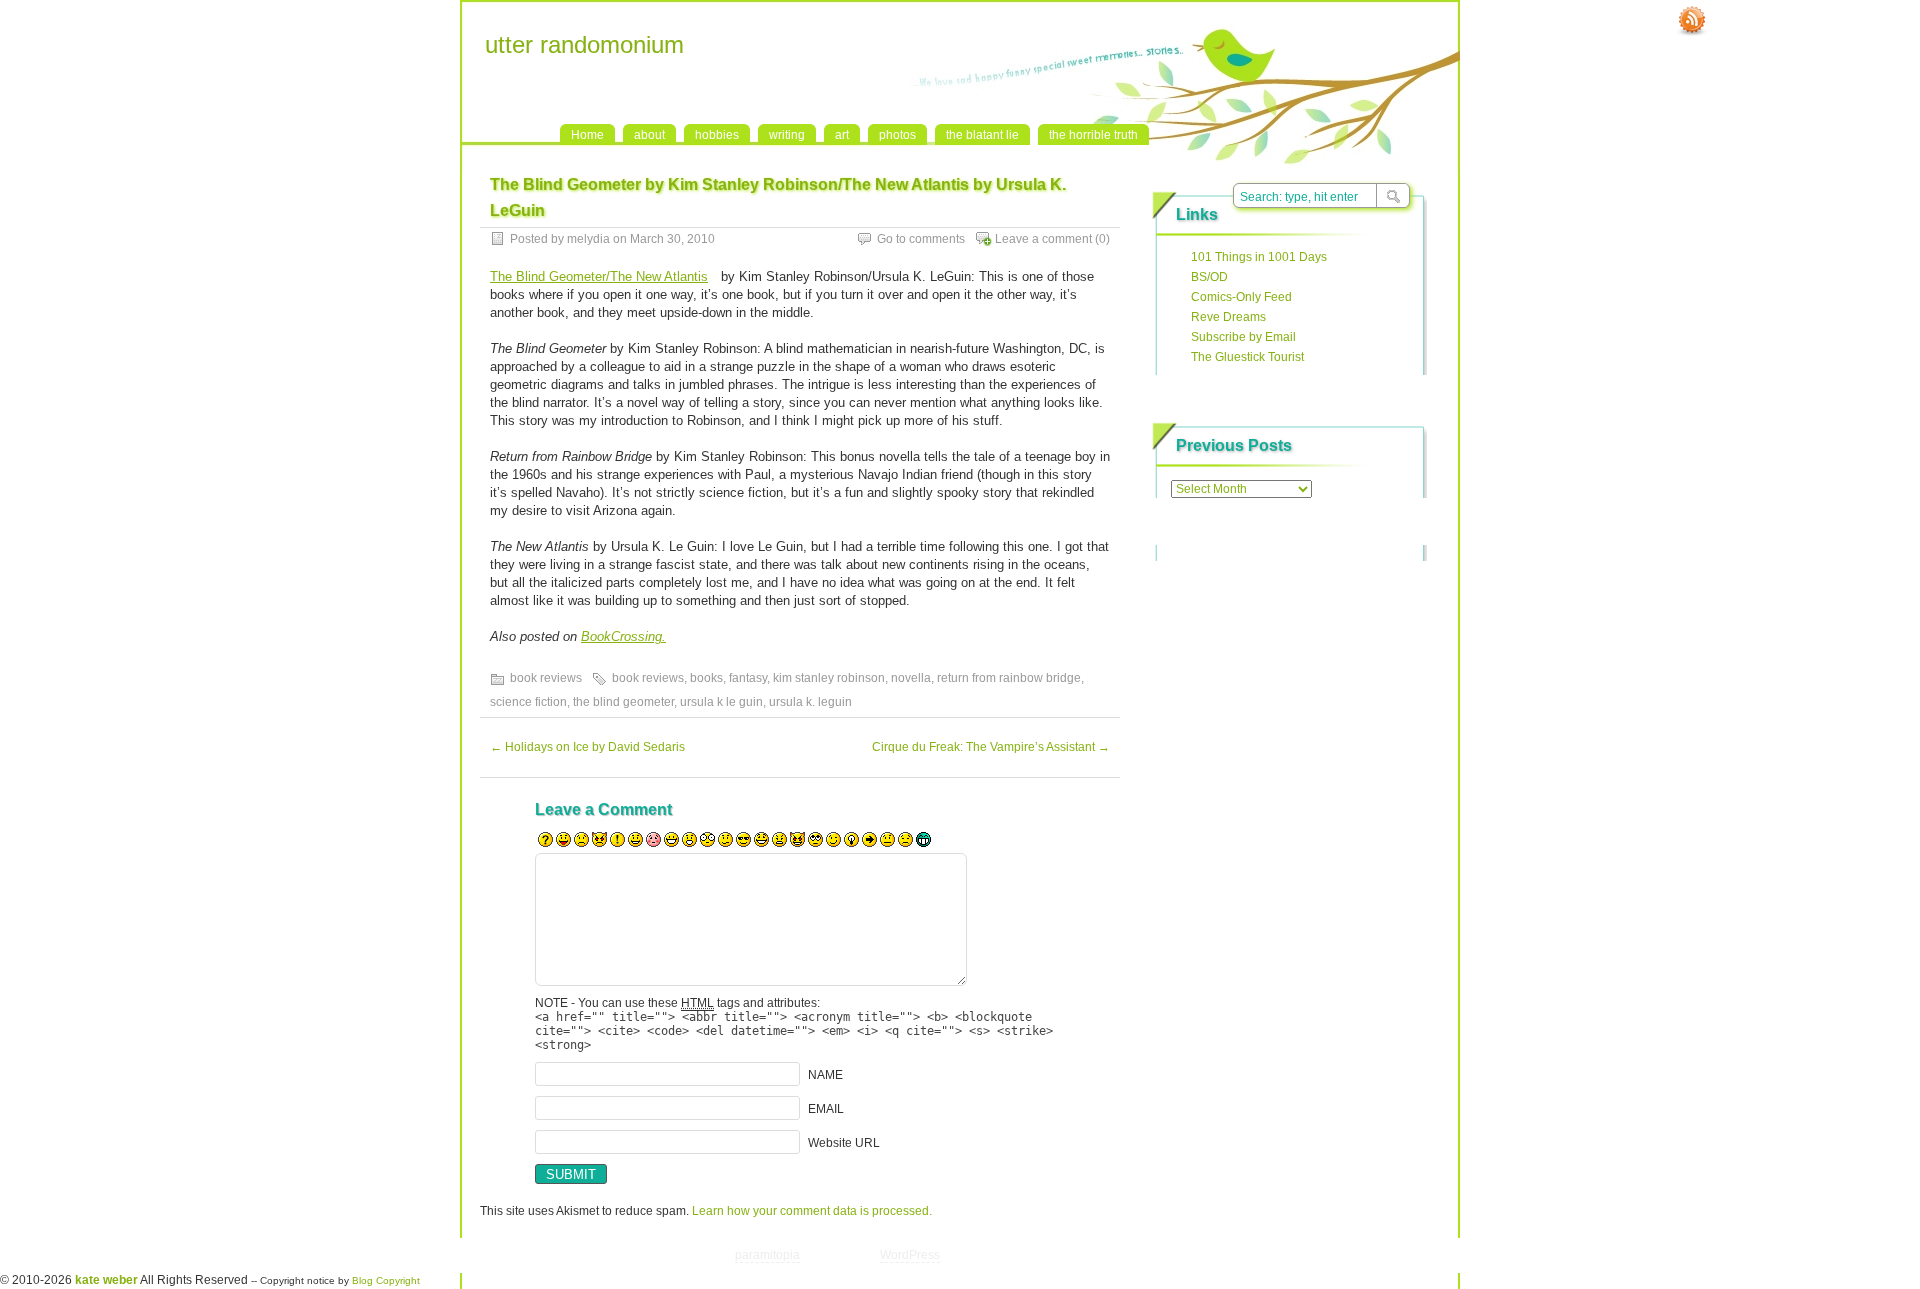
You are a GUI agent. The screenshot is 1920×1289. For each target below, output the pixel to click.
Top (1280, 1255)
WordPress (910, 1255)
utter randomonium (584, 44)
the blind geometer (623, 702)
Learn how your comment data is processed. (812, 1211)
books (706, 678)
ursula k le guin (721, 702)
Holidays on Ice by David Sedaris (587, 747)
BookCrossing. (623, 636)
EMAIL (826, 1109)
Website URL (844, 1143)
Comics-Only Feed (1241, 297)
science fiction (528, 702)
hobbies (717, 135)
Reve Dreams (1228, 317)
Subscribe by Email (1243, 337)
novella (911, 678)
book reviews (546, 678)
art (842, 135)
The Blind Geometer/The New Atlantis (599, 276)
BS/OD (1209, 277)
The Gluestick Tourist (1247, 357)
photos (897, 135)
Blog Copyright (386, 1280)
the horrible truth (1093, 135)
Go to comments (921, 239)
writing (787, 135)
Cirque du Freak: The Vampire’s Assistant (991, 747)
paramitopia (767, 1255)
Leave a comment (1043, 239)
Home (587, 135)
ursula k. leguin (810, 702)
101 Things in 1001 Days (1259, 257)
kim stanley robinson (829, 678)
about (649, 135)
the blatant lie (982, 135)
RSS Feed (1692, 21)
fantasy (748, 678)
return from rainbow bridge (1009, 678)
